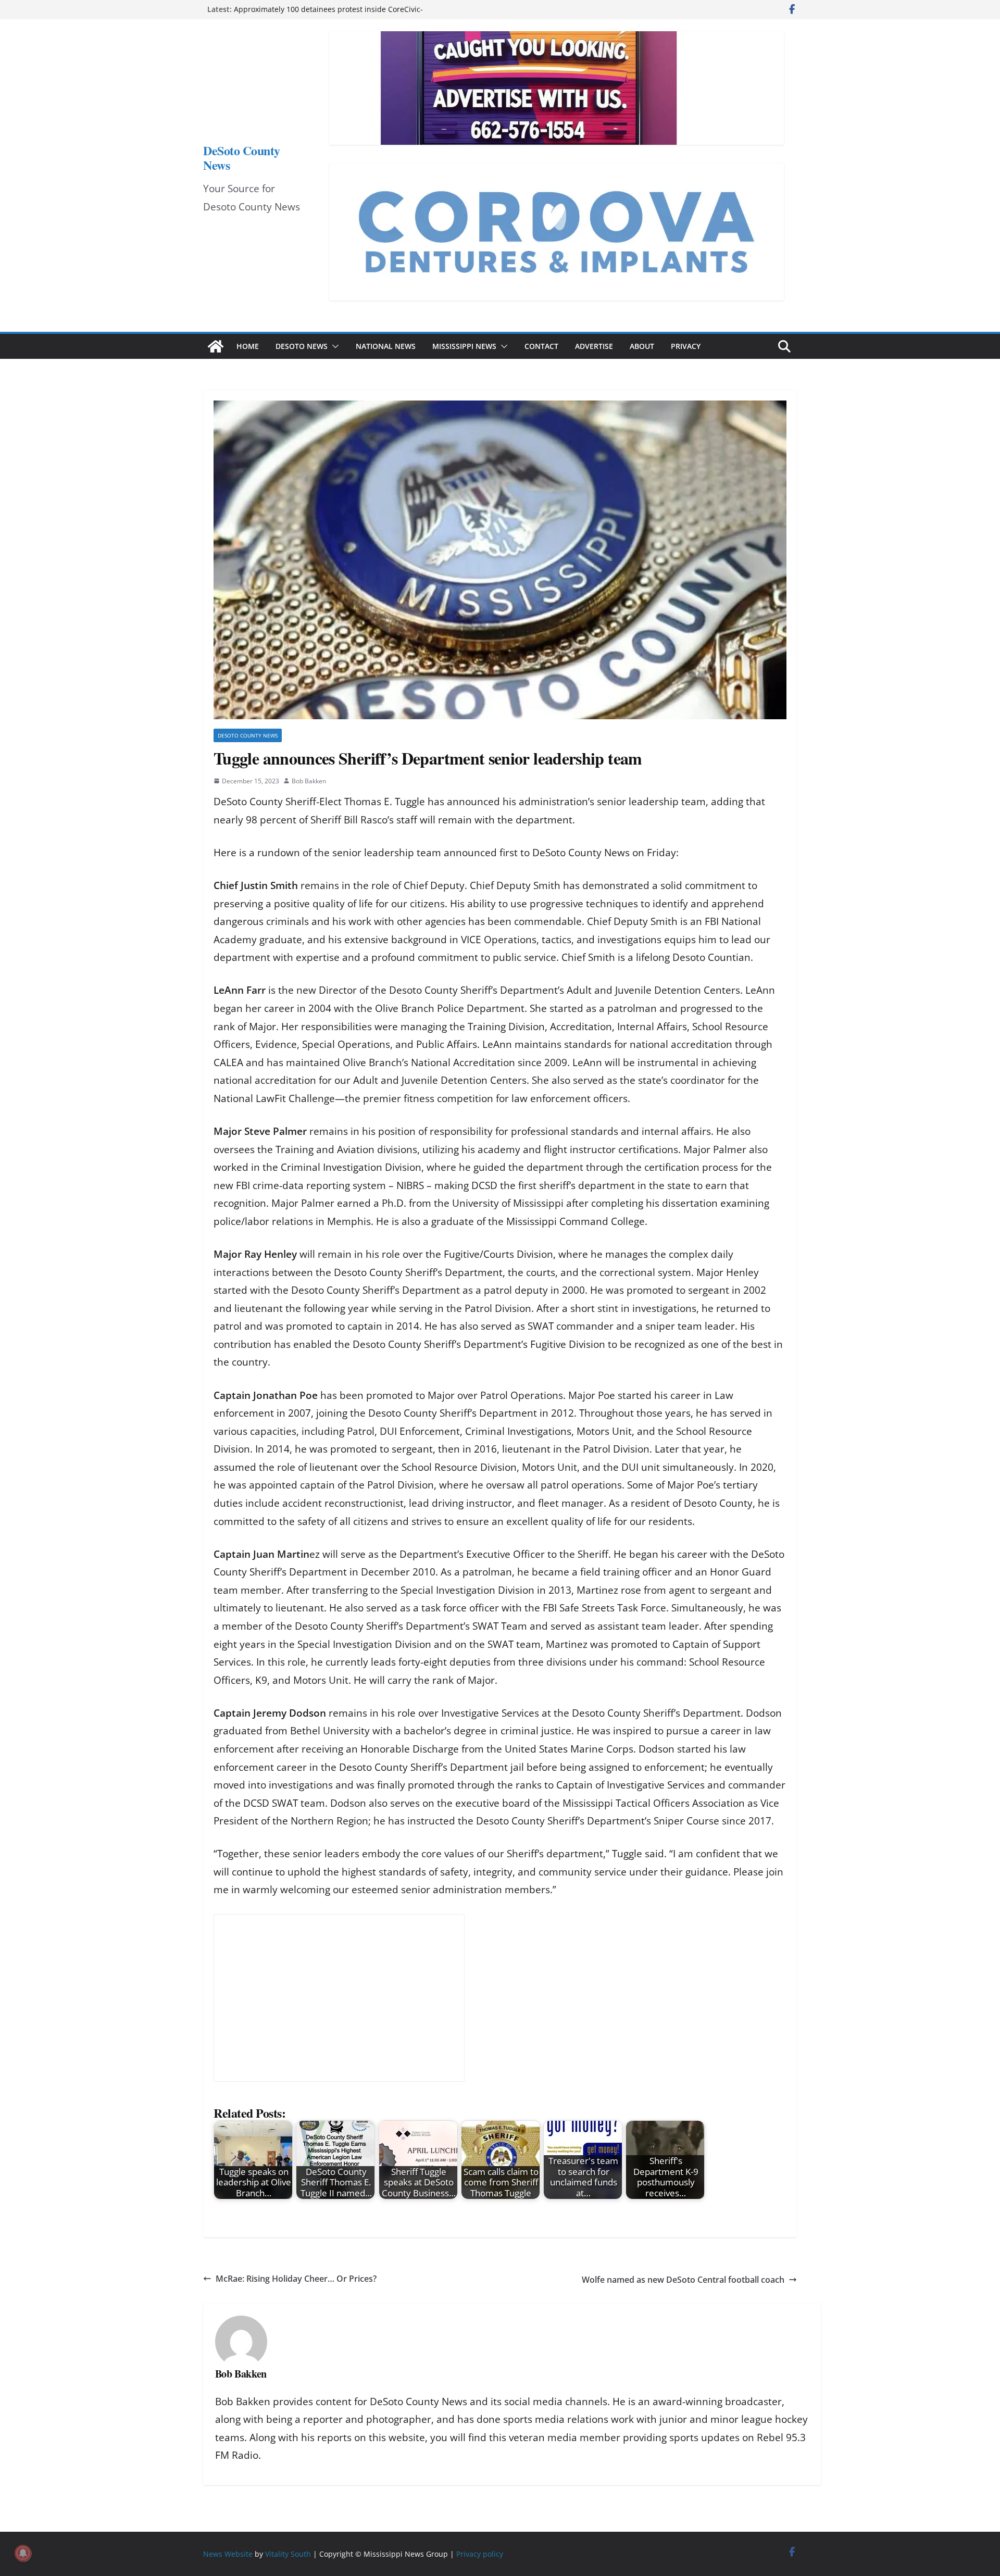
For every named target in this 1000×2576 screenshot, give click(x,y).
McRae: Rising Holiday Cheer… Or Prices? (296, 2279)
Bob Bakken (309, 781)
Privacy (686, 346)
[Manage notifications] (23, 2553)
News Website (228, 2554)
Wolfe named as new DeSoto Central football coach (683, 2280)
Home (248, 346)
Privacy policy (480, 2554)
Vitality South (288, 2554)
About (642, 346)
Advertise (594, 346)
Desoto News (302, 346)
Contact (541, 346)
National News (386, 346)
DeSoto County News (242, 158)
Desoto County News (248, 735)
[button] (333, 346)
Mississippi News (464, 346)
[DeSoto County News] (216, 346)
